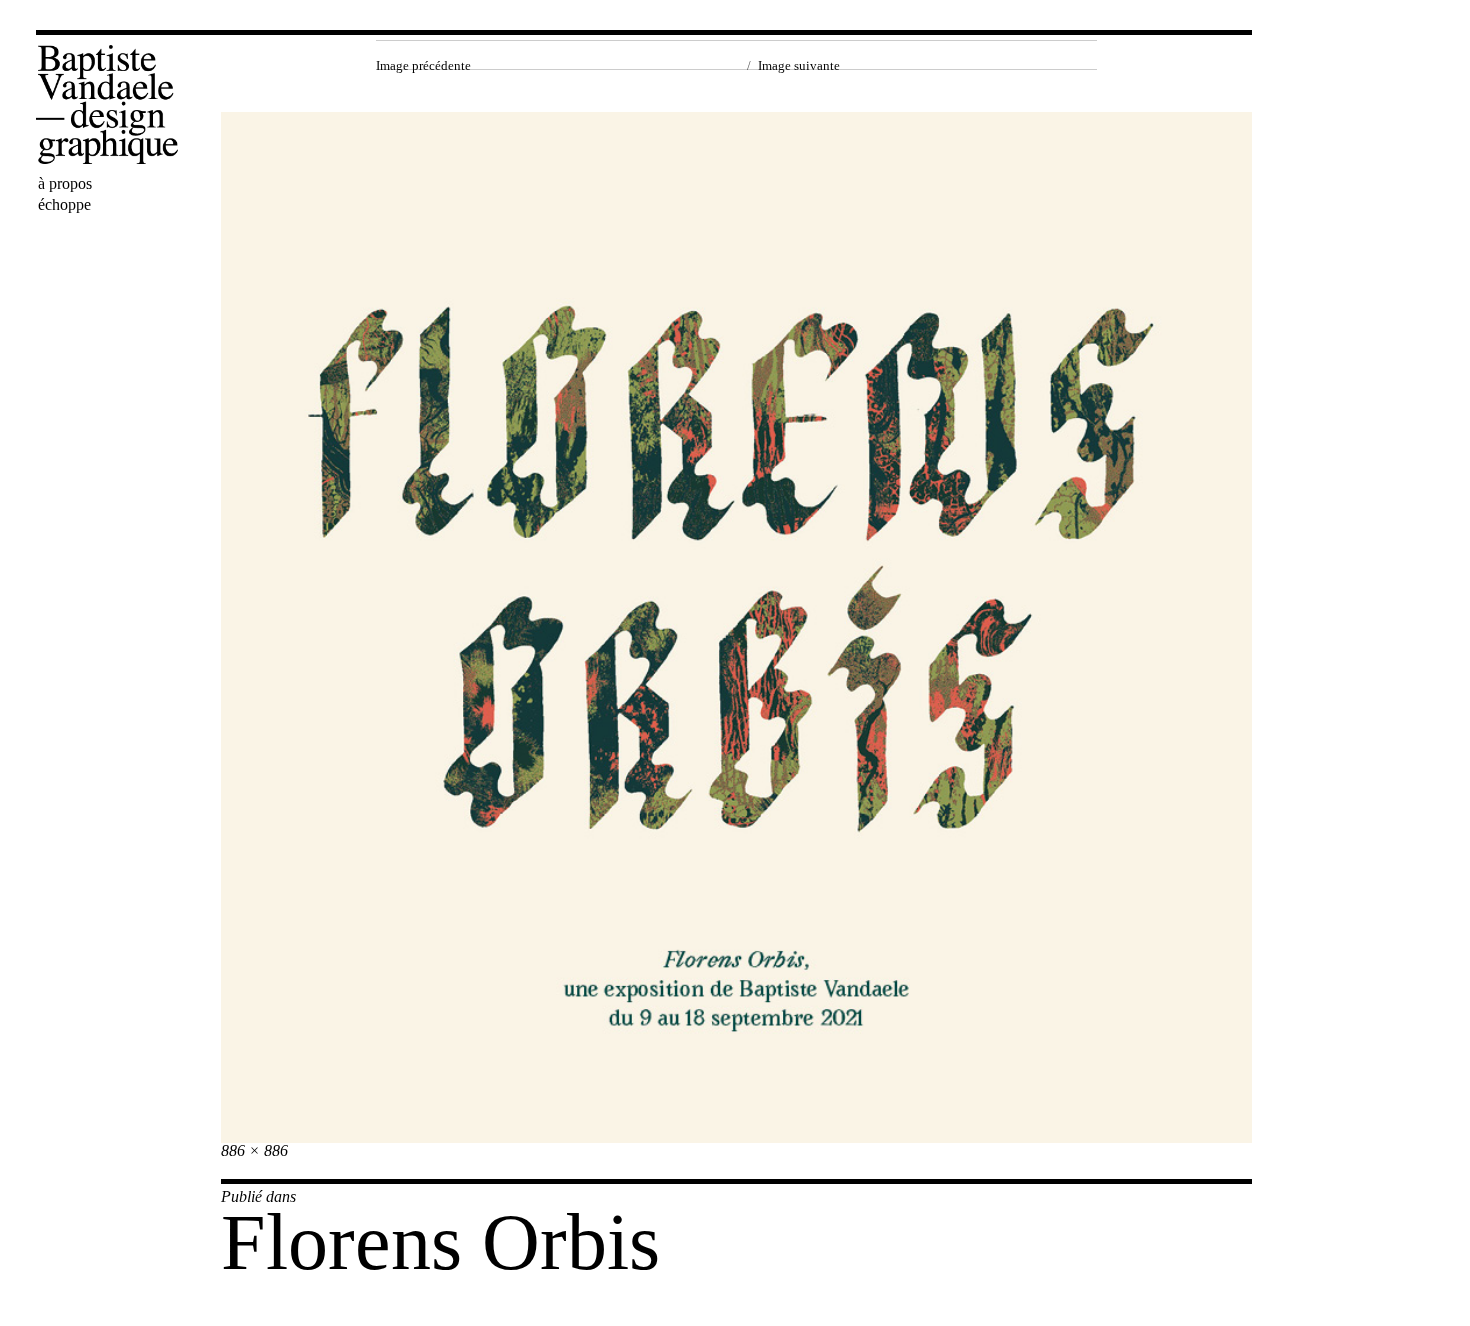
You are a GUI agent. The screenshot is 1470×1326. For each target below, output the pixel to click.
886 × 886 (254, 1150)
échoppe (64, 204)
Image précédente (423, 65)
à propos (65, 183)
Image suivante (799, 65)
